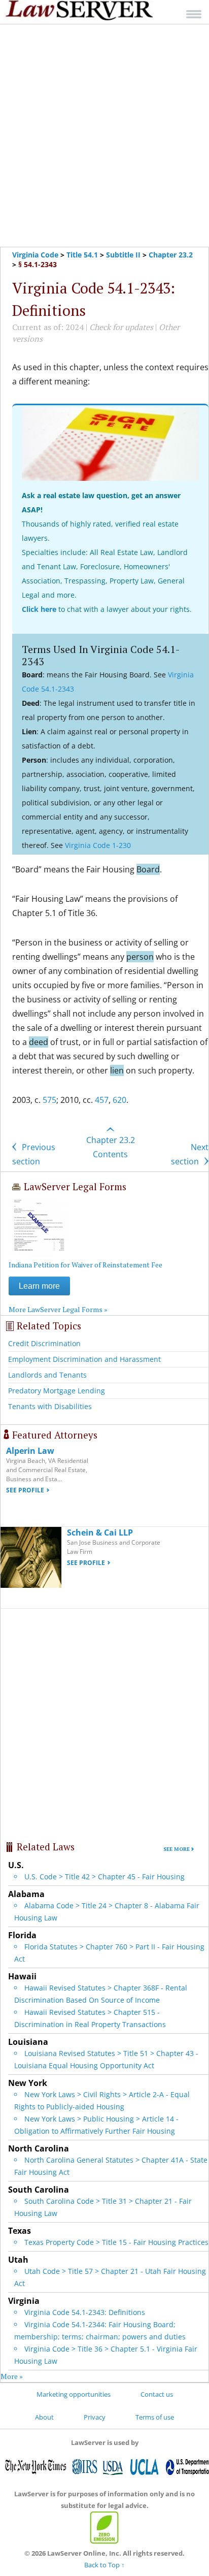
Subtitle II (123, 255)
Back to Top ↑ (104, 2565)
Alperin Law (30, 1451)
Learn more (39, 1286)
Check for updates (121, 327)
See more (177, 1849)
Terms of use (155, 2417)
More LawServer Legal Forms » (58, 1309)
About (44, 2417)
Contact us (157, 2394)
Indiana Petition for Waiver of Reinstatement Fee (85, 1265)
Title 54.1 (82, 255)
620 (119, 1100)
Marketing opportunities (74, 2394)
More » (12, 2376)
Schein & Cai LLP (100, 1532)
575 (49, 1100)
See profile (25, 1490)
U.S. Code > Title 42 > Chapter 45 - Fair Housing (104, 1877)
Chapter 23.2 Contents (111, 1147)
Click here (39, 609)
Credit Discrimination (44, 1343)
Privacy (95, 2417)
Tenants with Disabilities (50, 1406)
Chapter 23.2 (171, 255)
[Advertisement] (104, 136)
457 (102, 1100)
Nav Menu (194, 14)
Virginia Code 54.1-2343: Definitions (85, 2312)
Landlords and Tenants (47, 1375)
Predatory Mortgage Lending (57, 1391)
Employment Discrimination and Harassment (84, 1359)
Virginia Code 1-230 (98, 845)
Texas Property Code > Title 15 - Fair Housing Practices (116, 2242)
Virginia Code (35, 255)
